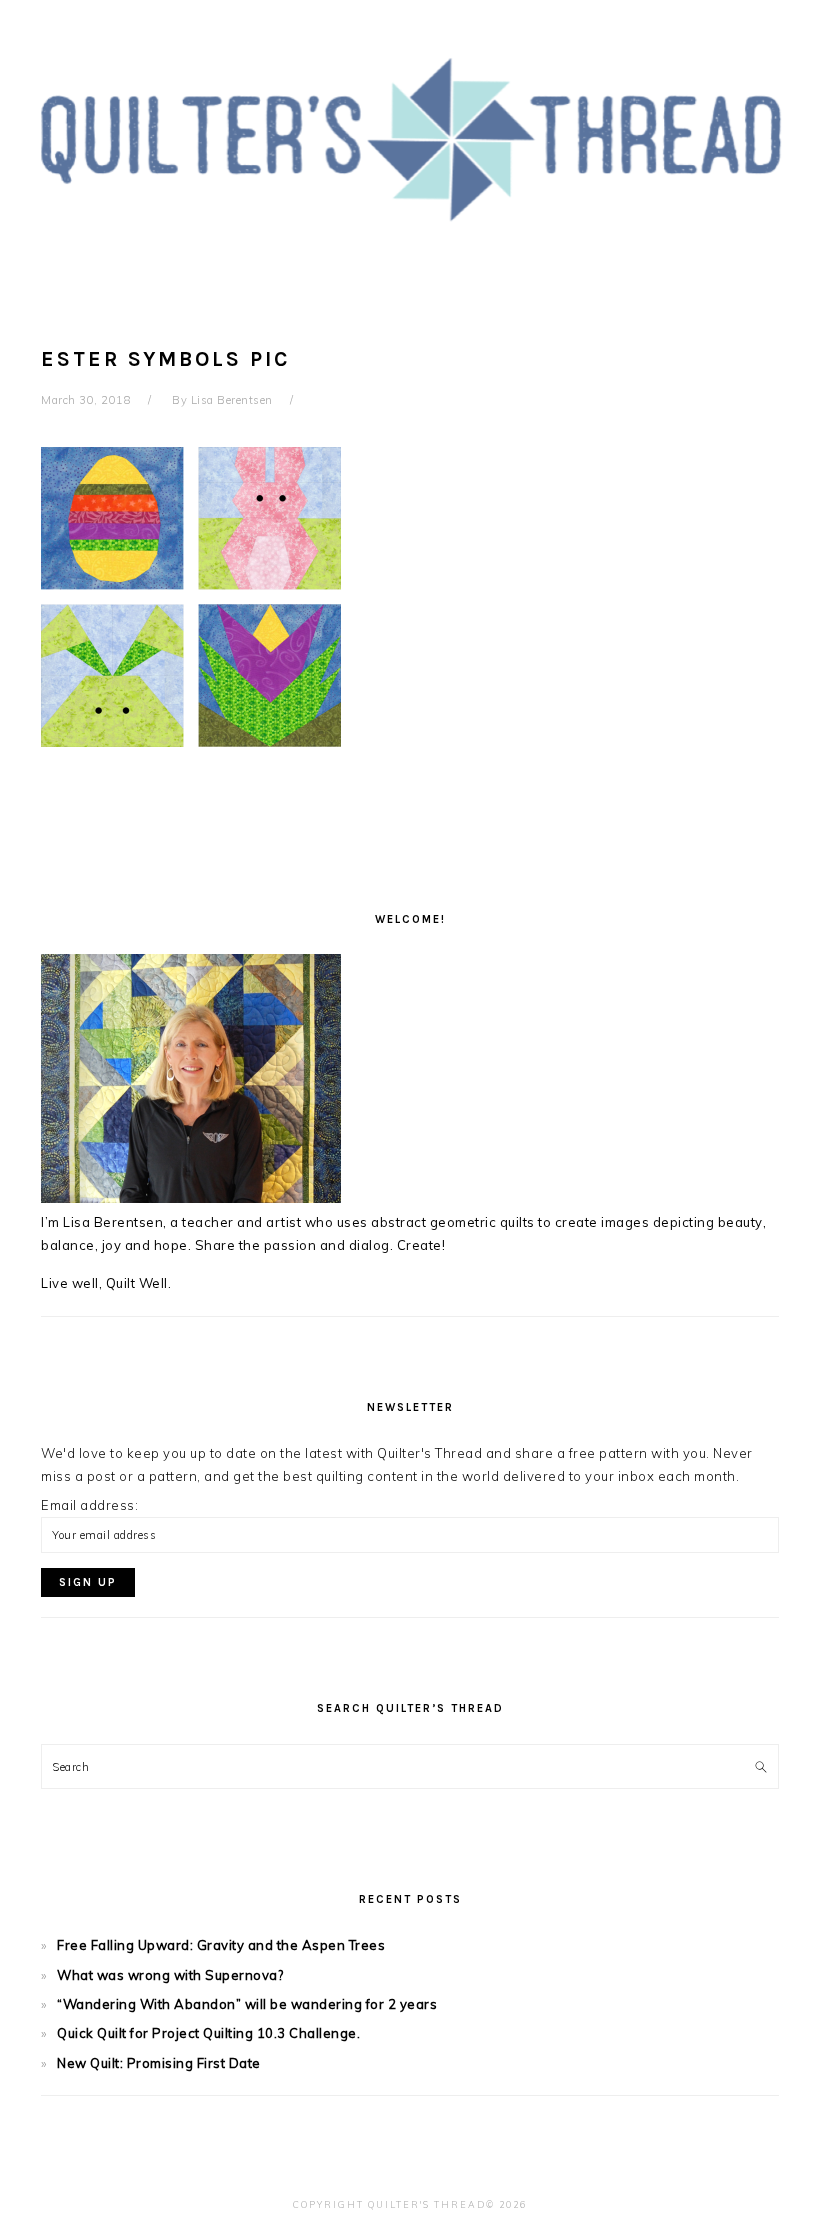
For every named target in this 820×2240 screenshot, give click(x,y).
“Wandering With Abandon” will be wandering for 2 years (247, 2004)
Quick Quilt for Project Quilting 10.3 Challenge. (208, 2033)
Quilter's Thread (410, 139)
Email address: (89, 1505)
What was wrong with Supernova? (170, 1975)
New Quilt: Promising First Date (159, 2063)
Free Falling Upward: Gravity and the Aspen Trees (221, 1945)
